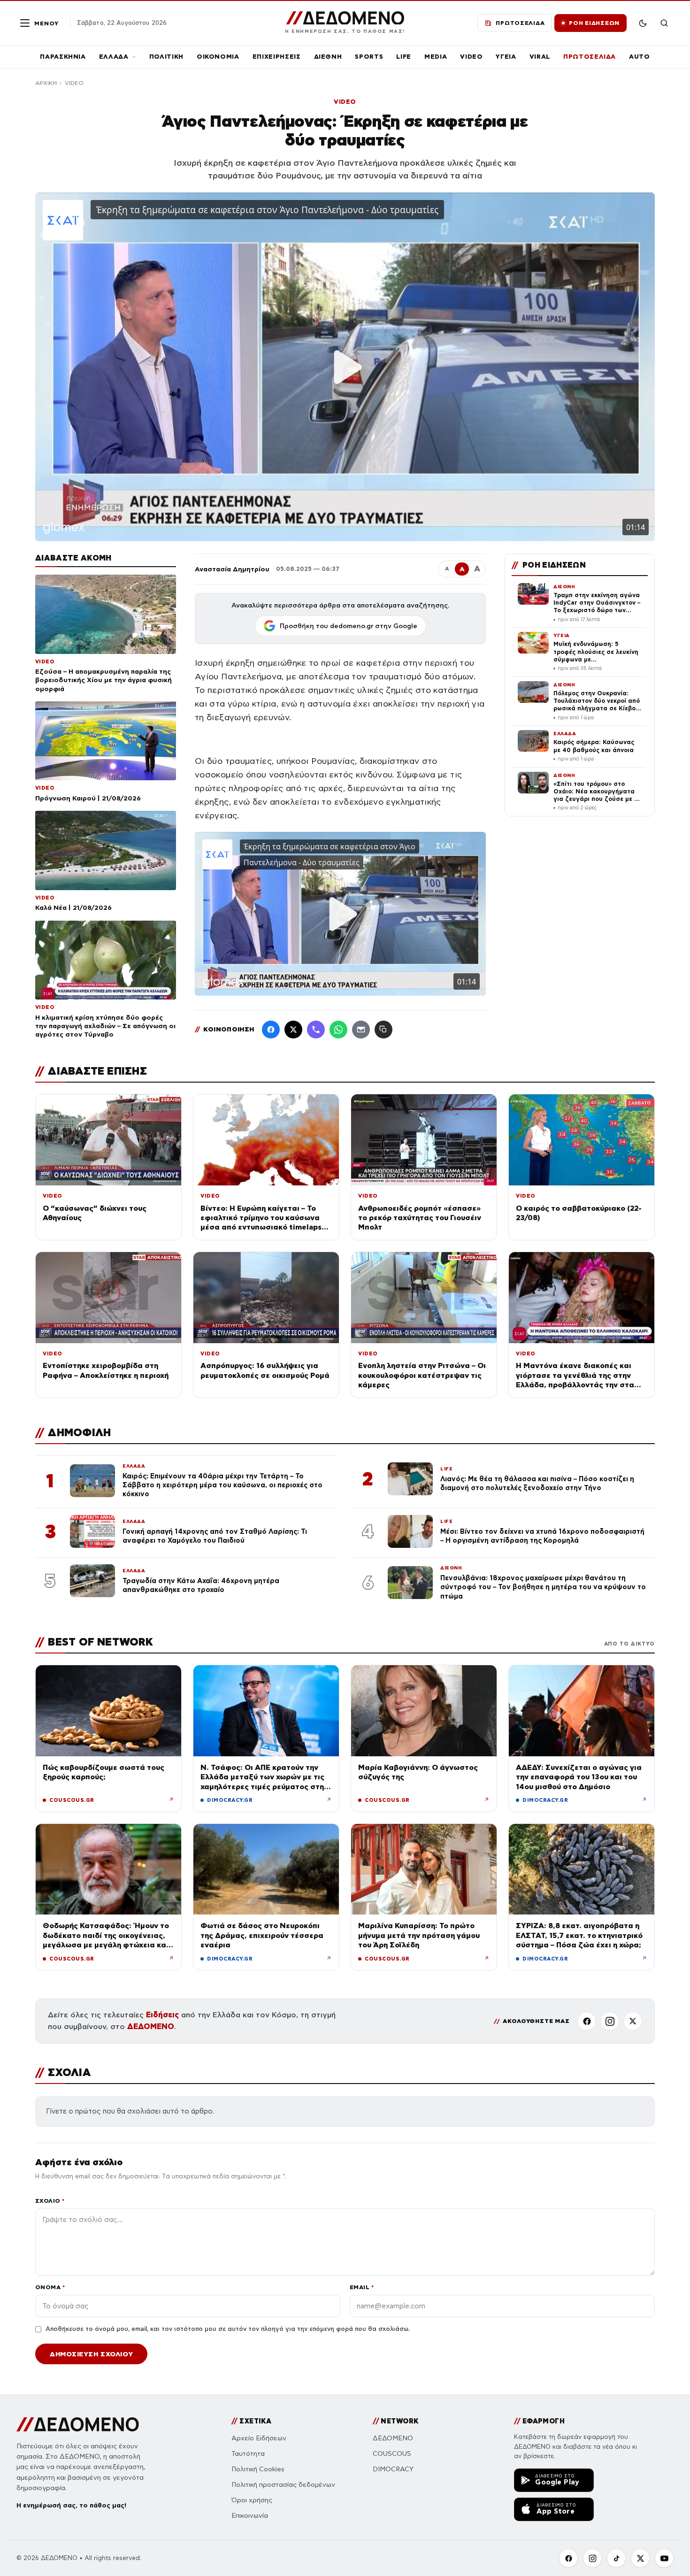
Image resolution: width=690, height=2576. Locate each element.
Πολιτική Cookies (258, 2469)
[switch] (643, 23)
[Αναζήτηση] (664, 23)
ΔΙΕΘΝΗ (328, 57)
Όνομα (50, 2287)
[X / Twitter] (293, 1030)
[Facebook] (271, 1030)
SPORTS (369, 57)
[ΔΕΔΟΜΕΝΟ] (78, 2424)
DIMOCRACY (393, 2469)
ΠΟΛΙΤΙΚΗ (166, 57)
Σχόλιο (50, 2201)
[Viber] (316, 1030)
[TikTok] (616, 2558)
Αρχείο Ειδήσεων (259, 2438)
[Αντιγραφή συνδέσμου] (383, 1030)
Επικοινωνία (250, 2516)
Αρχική (46, 83)
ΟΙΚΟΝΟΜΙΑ (218, 57)
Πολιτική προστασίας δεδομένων (283, 2485)
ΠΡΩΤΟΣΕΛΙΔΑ (590, 57)
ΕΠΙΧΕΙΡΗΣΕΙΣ (277, 57)
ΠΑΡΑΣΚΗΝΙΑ (63, 57)
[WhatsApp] (338, 1030)
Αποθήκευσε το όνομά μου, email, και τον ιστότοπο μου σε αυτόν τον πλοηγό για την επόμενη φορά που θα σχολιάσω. (228, 2329)
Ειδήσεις (162, 2015)
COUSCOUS (392, 2454)
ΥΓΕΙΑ (506, 57)
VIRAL (540, 57)
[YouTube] (664, 2558)
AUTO (640, 57)
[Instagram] (610, 2021)
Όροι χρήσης (252, 2500)
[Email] (361, 1030)
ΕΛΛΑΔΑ (114, 57)
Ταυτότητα (248, 2454)
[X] (633, 2021)
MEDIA (436, 57)
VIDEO (471, 57)
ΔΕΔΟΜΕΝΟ (151, 2026)
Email (362, 2287)
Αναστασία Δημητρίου (232, 569)
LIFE (404, 57)
